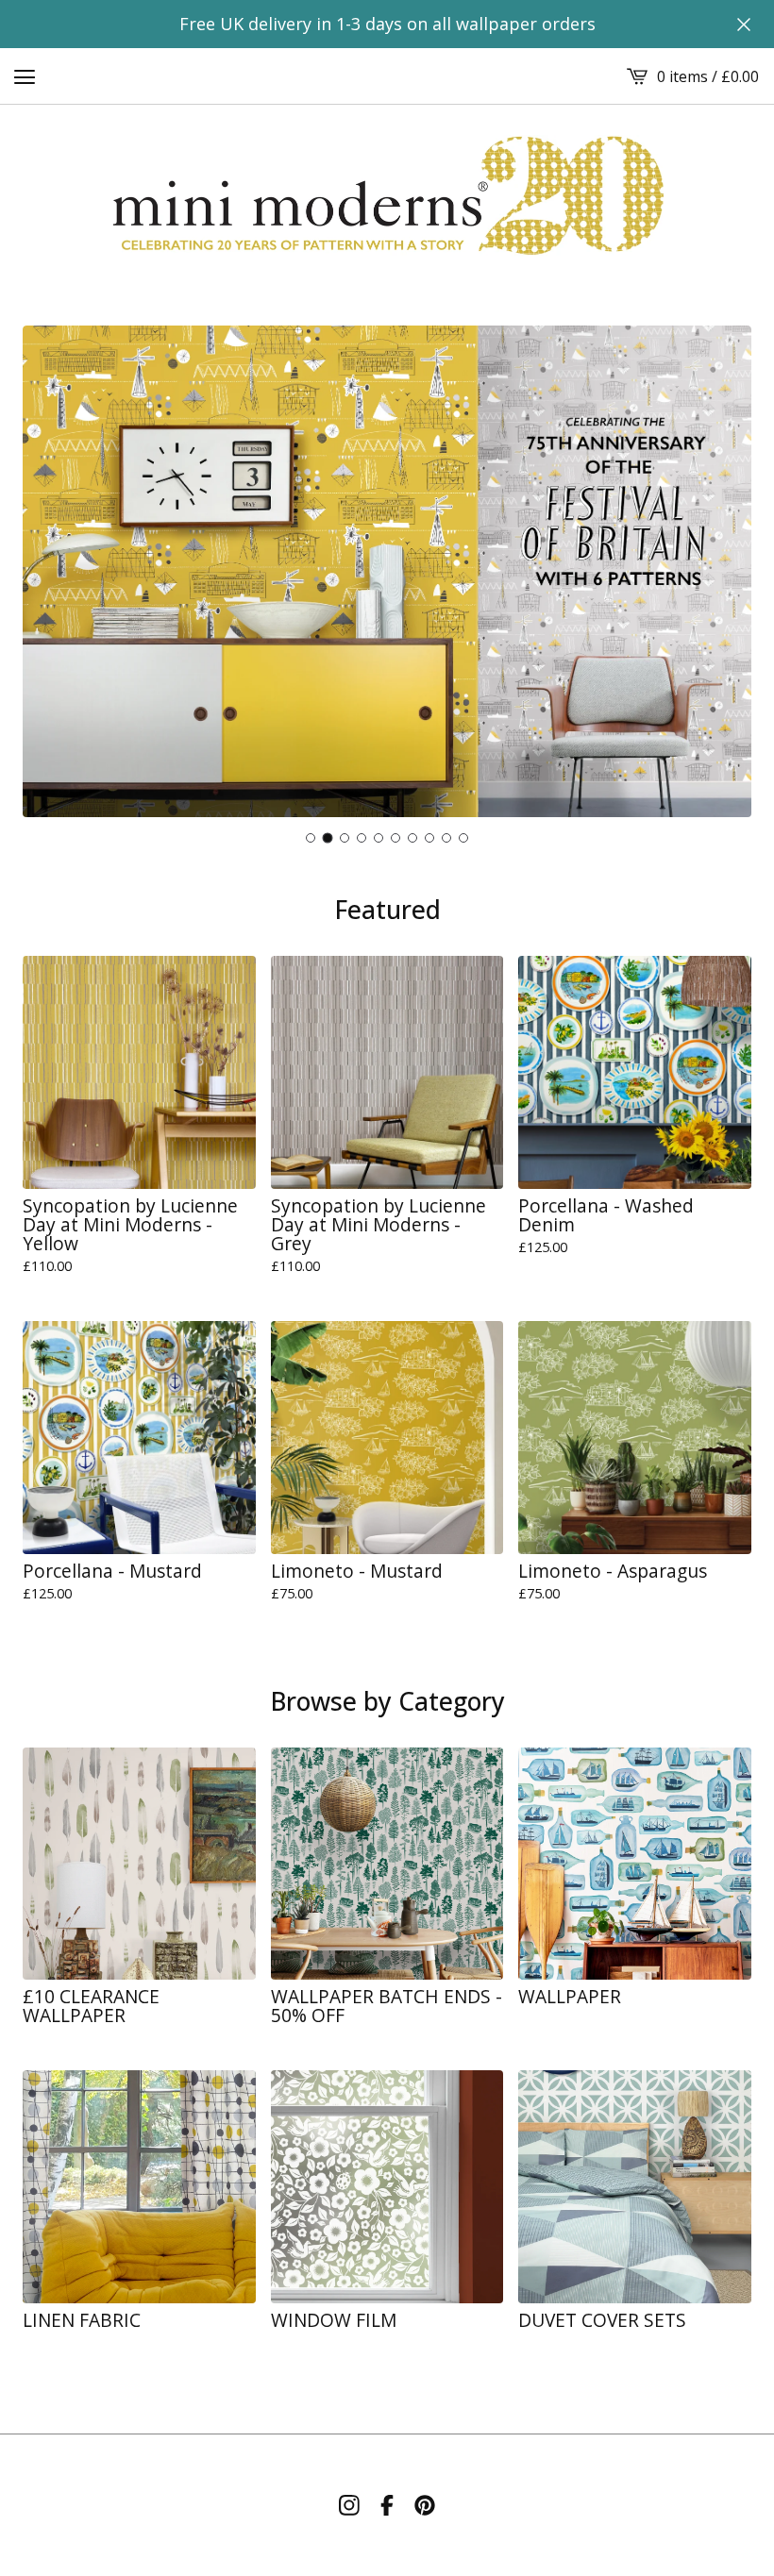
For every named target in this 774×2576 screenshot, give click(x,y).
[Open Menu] (25, 76)
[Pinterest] (425, 2505)
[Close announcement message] (744, 25)
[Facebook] (387, 2505)
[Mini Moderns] (387, 196)
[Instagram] (349, 2505)
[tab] (311, 838)
